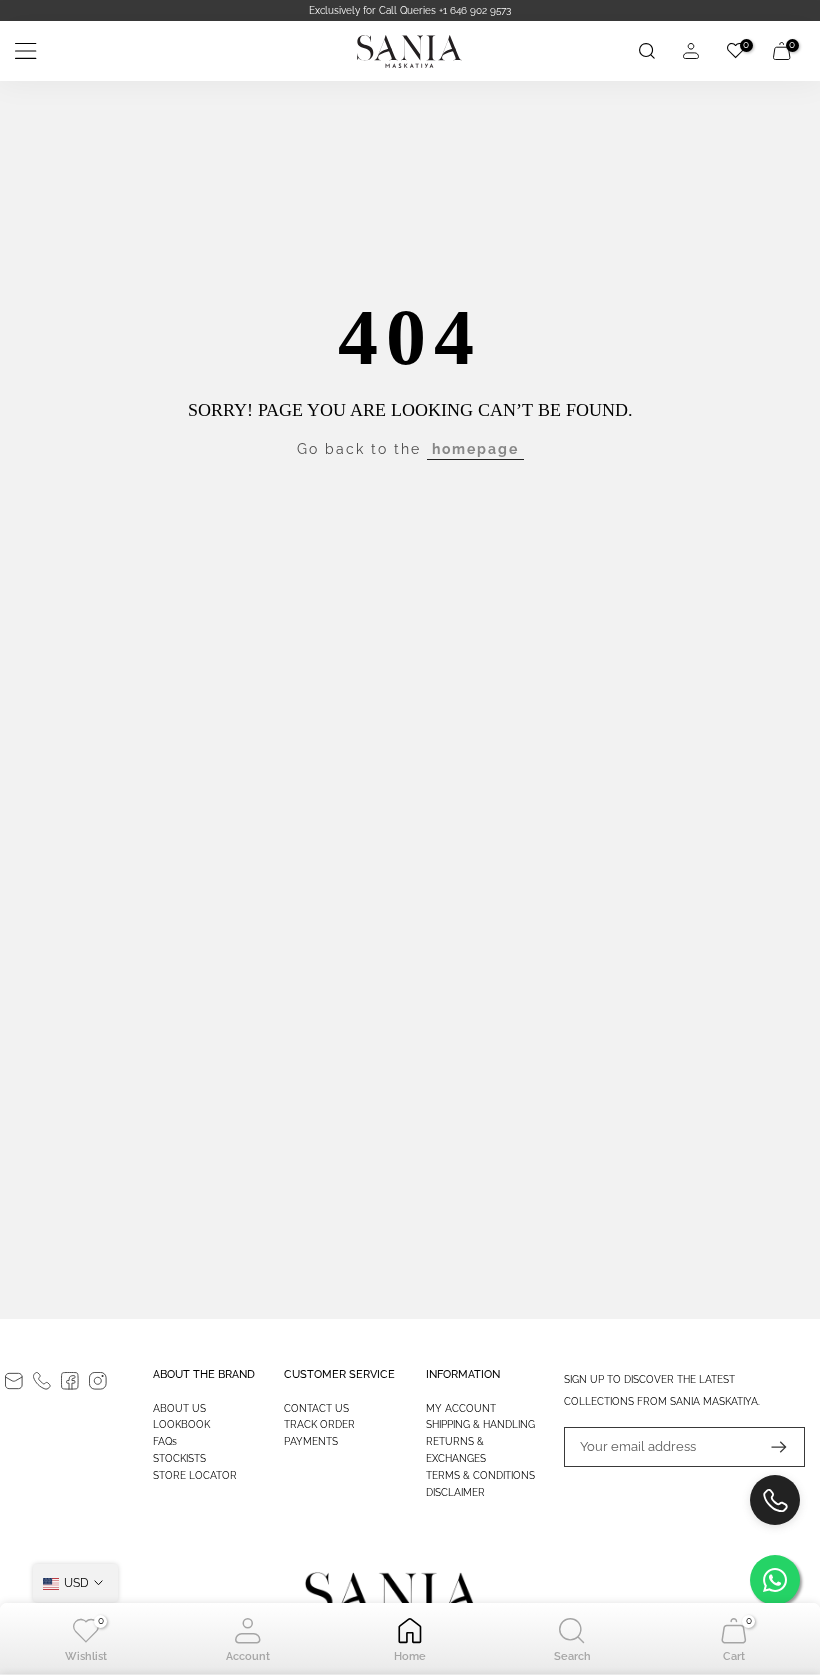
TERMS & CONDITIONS (480, 1475)
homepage (475, 449)
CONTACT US (316, 1408)
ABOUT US (179, 1408)
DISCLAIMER (455, 1492)
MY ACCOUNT (461, 1408)
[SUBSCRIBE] (769, 1447)
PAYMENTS (311, 1441)
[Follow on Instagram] (98, 1381)
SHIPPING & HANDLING (480, 1424)
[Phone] (42, 1381)
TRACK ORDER (319, 1424)
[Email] (14, 1381)
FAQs (165, 1441)
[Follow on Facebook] (70, 1381)
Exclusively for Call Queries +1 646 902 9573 (410, 10)
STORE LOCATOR (195, 1475)
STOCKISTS (179, 1458)
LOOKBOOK (181, 1424)
